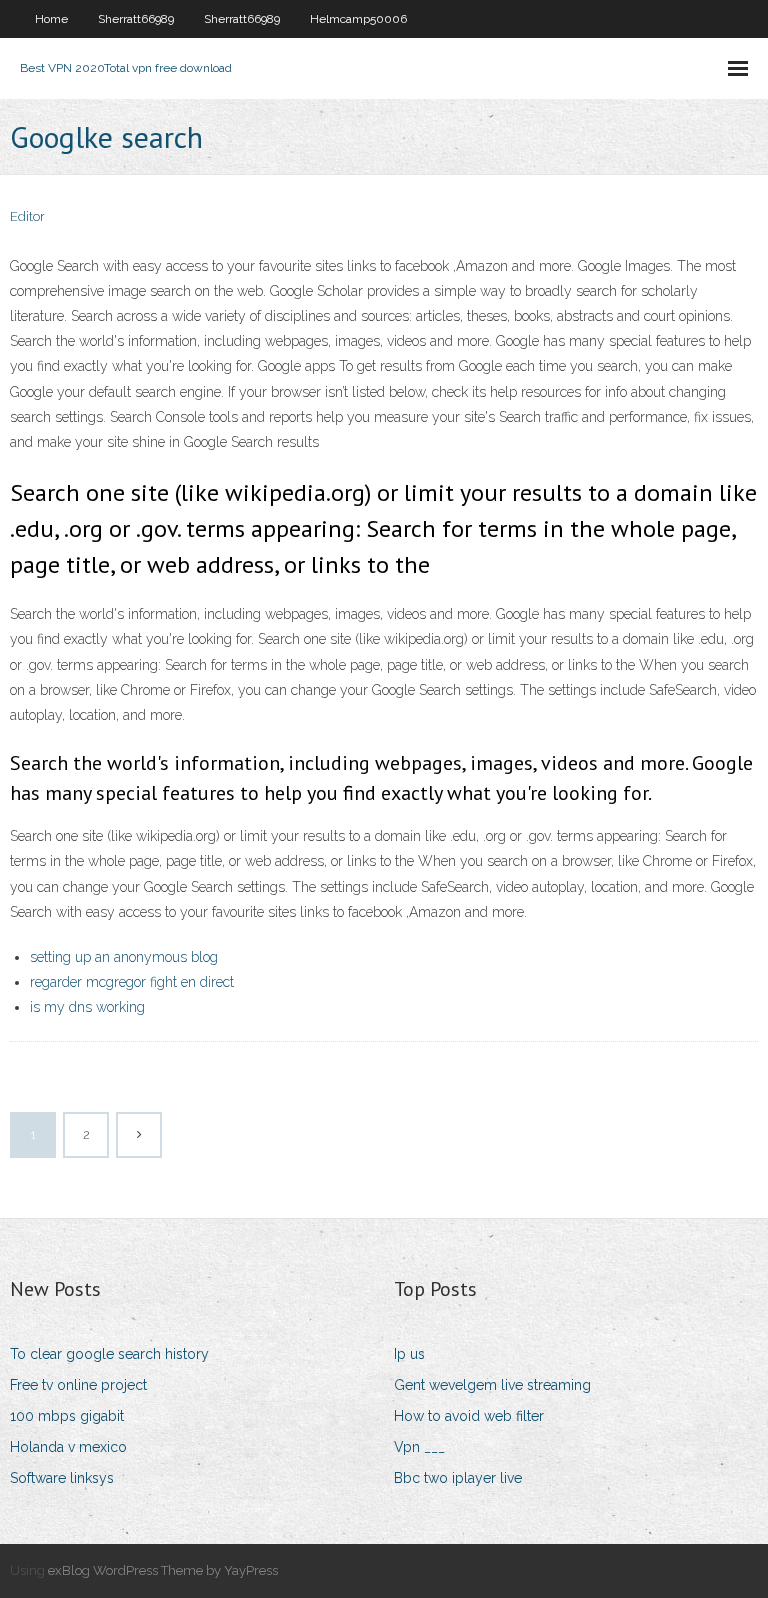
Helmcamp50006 (358, 19)
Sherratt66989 (136, 19)
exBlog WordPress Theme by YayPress (163, 1570)
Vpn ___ (419, 1447)
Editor (27, 216)
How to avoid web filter (469, 1416)
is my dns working (87, 1007)
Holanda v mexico (68, 1447)
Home (51, 19)
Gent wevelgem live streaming (492, 1385)
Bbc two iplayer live (458, 1478)
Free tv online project (78, 1385)
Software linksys (62, 1478)
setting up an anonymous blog (124, 957)
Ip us (409, 1354)
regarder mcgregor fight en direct (132, 982)
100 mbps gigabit (67, 1416)
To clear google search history (109, 1354)
